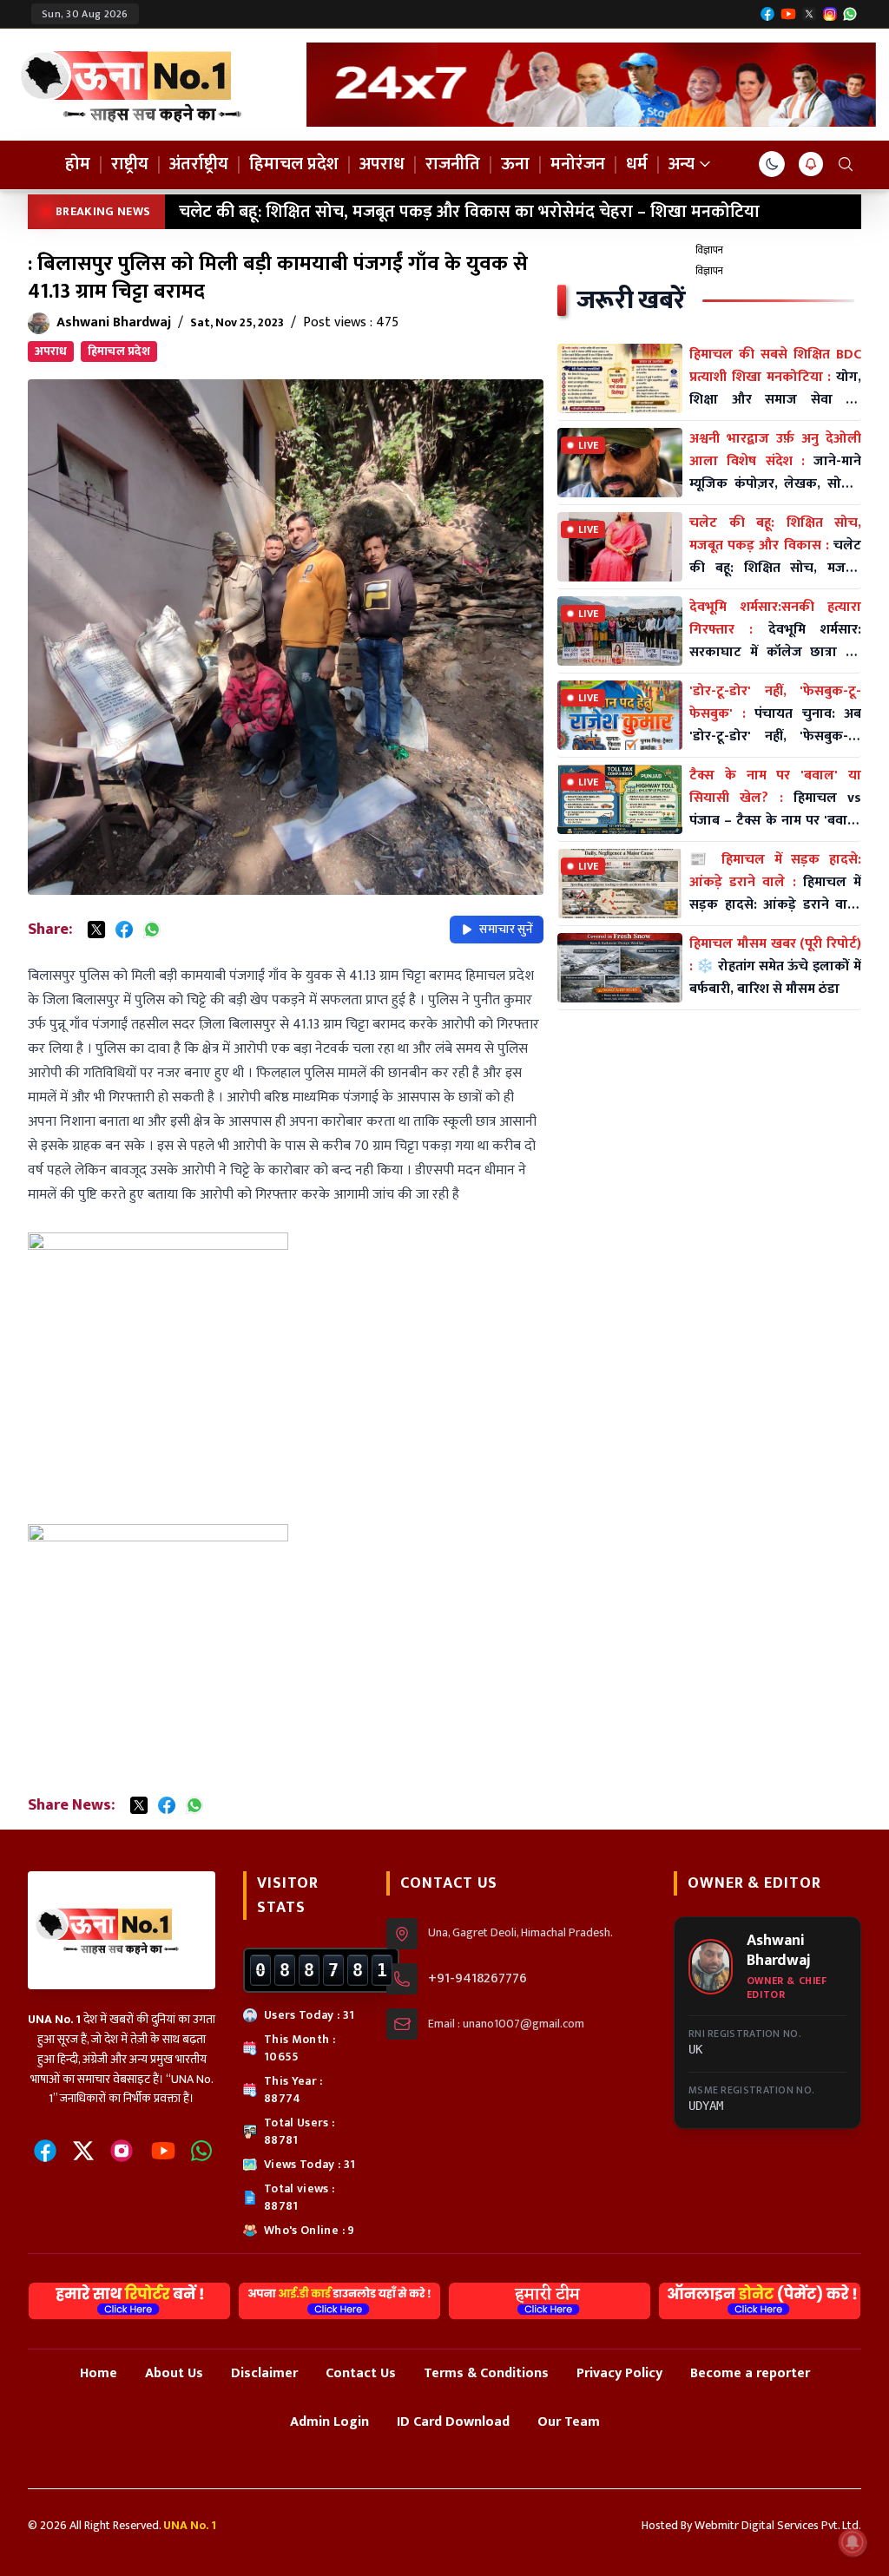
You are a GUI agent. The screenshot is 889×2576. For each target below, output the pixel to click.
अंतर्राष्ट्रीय (199, 164)
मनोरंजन (578, 164)
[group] (591, 85)
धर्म (637, 164)
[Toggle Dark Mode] (772, 164)
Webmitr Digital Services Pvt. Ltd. (778, 2525)
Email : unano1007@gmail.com (506, 2024)
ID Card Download (453, 2422)
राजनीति (453, 164)
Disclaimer (264, 2373)
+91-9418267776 (477, 1979)
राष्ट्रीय (130, 164)
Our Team (569, 2422)
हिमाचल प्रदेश (294, 164)
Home (99, 2373)
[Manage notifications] (853, 2542)
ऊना (515, 164)
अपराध (382, 164)
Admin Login (329, 2422)
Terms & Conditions (486, 2373)
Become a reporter (750, 2373)
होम (78, 164)
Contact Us (361, 2373)
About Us (174, 2373)
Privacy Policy (619, 2373)
